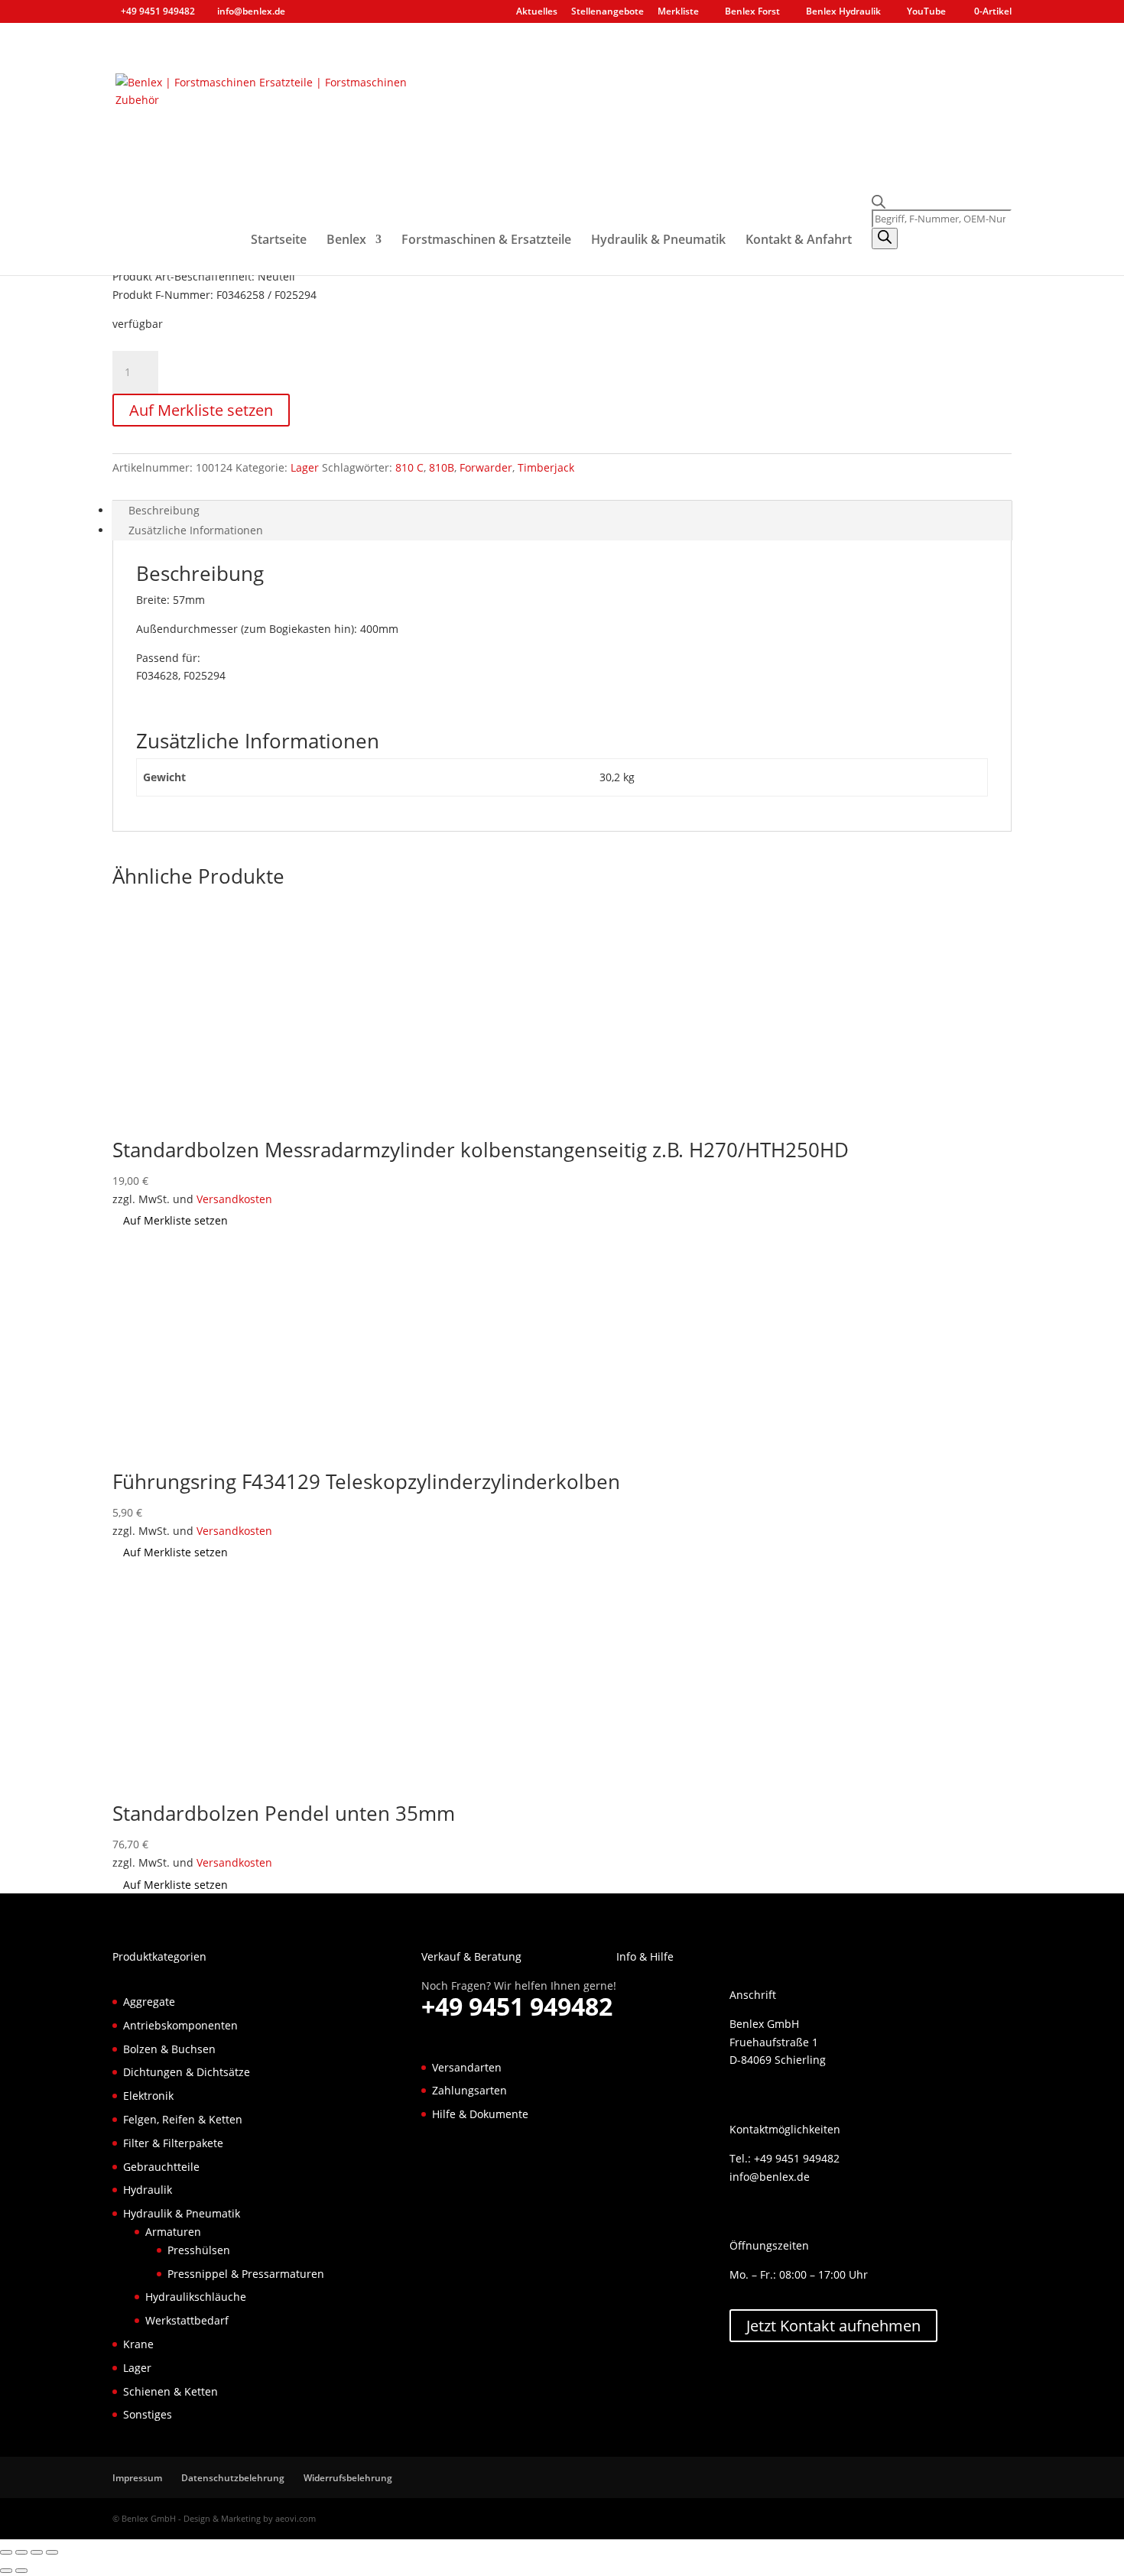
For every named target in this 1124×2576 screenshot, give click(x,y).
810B (442, 467)
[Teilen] (37, 2552)
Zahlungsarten (469, 2090)
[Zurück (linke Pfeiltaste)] (6, 2571)
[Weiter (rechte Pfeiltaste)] (21, 2571)
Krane (138, 2344)
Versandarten (467, 2067)
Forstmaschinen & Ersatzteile (486, 241)
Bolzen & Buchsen (169, 2049)
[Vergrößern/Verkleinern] (6, 2552)
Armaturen (173, 2232)
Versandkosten (234, 1199)
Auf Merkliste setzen (201, 410)
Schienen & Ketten (171, 2391)
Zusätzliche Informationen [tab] (196, 530)
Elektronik (148, 2096)
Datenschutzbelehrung (233, 2478)
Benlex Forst (752, 12)
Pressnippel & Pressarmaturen (246, 2274)
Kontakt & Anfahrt (799, 241)
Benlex (346, 241)
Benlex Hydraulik (843, 12)
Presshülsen (199, 2250)
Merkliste (678, 12)
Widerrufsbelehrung (348, 2478)
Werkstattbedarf (187, 2320)
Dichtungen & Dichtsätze (187, 2072)
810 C (409, 467)
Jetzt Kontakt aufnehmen (833, 2326)
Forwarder (486, 467)
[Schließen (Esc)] (52, 2552)
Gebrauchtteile (161, 2167)
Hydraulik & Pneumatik (658, 241)
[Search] (885, 238)
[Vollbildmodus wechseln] (21, 2552)
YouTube (926, 12)
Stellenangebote (607, 12)
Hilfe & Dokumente (480, 2114)
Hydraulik (148, 2190)
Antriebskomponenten (180, 2025)
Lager (305, 467)
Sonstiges (148, 2414)
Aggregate (149, 2002)
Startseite (279, 241)
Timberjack (546, 467)
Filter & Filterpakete (173, 2143)
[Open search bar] (942, 202)
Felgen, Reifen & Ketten (183, 2119)
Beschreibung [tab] (164, 510)
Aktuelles (537, 12)
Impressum (137, 2478)
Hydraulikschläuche (196, 2297)
